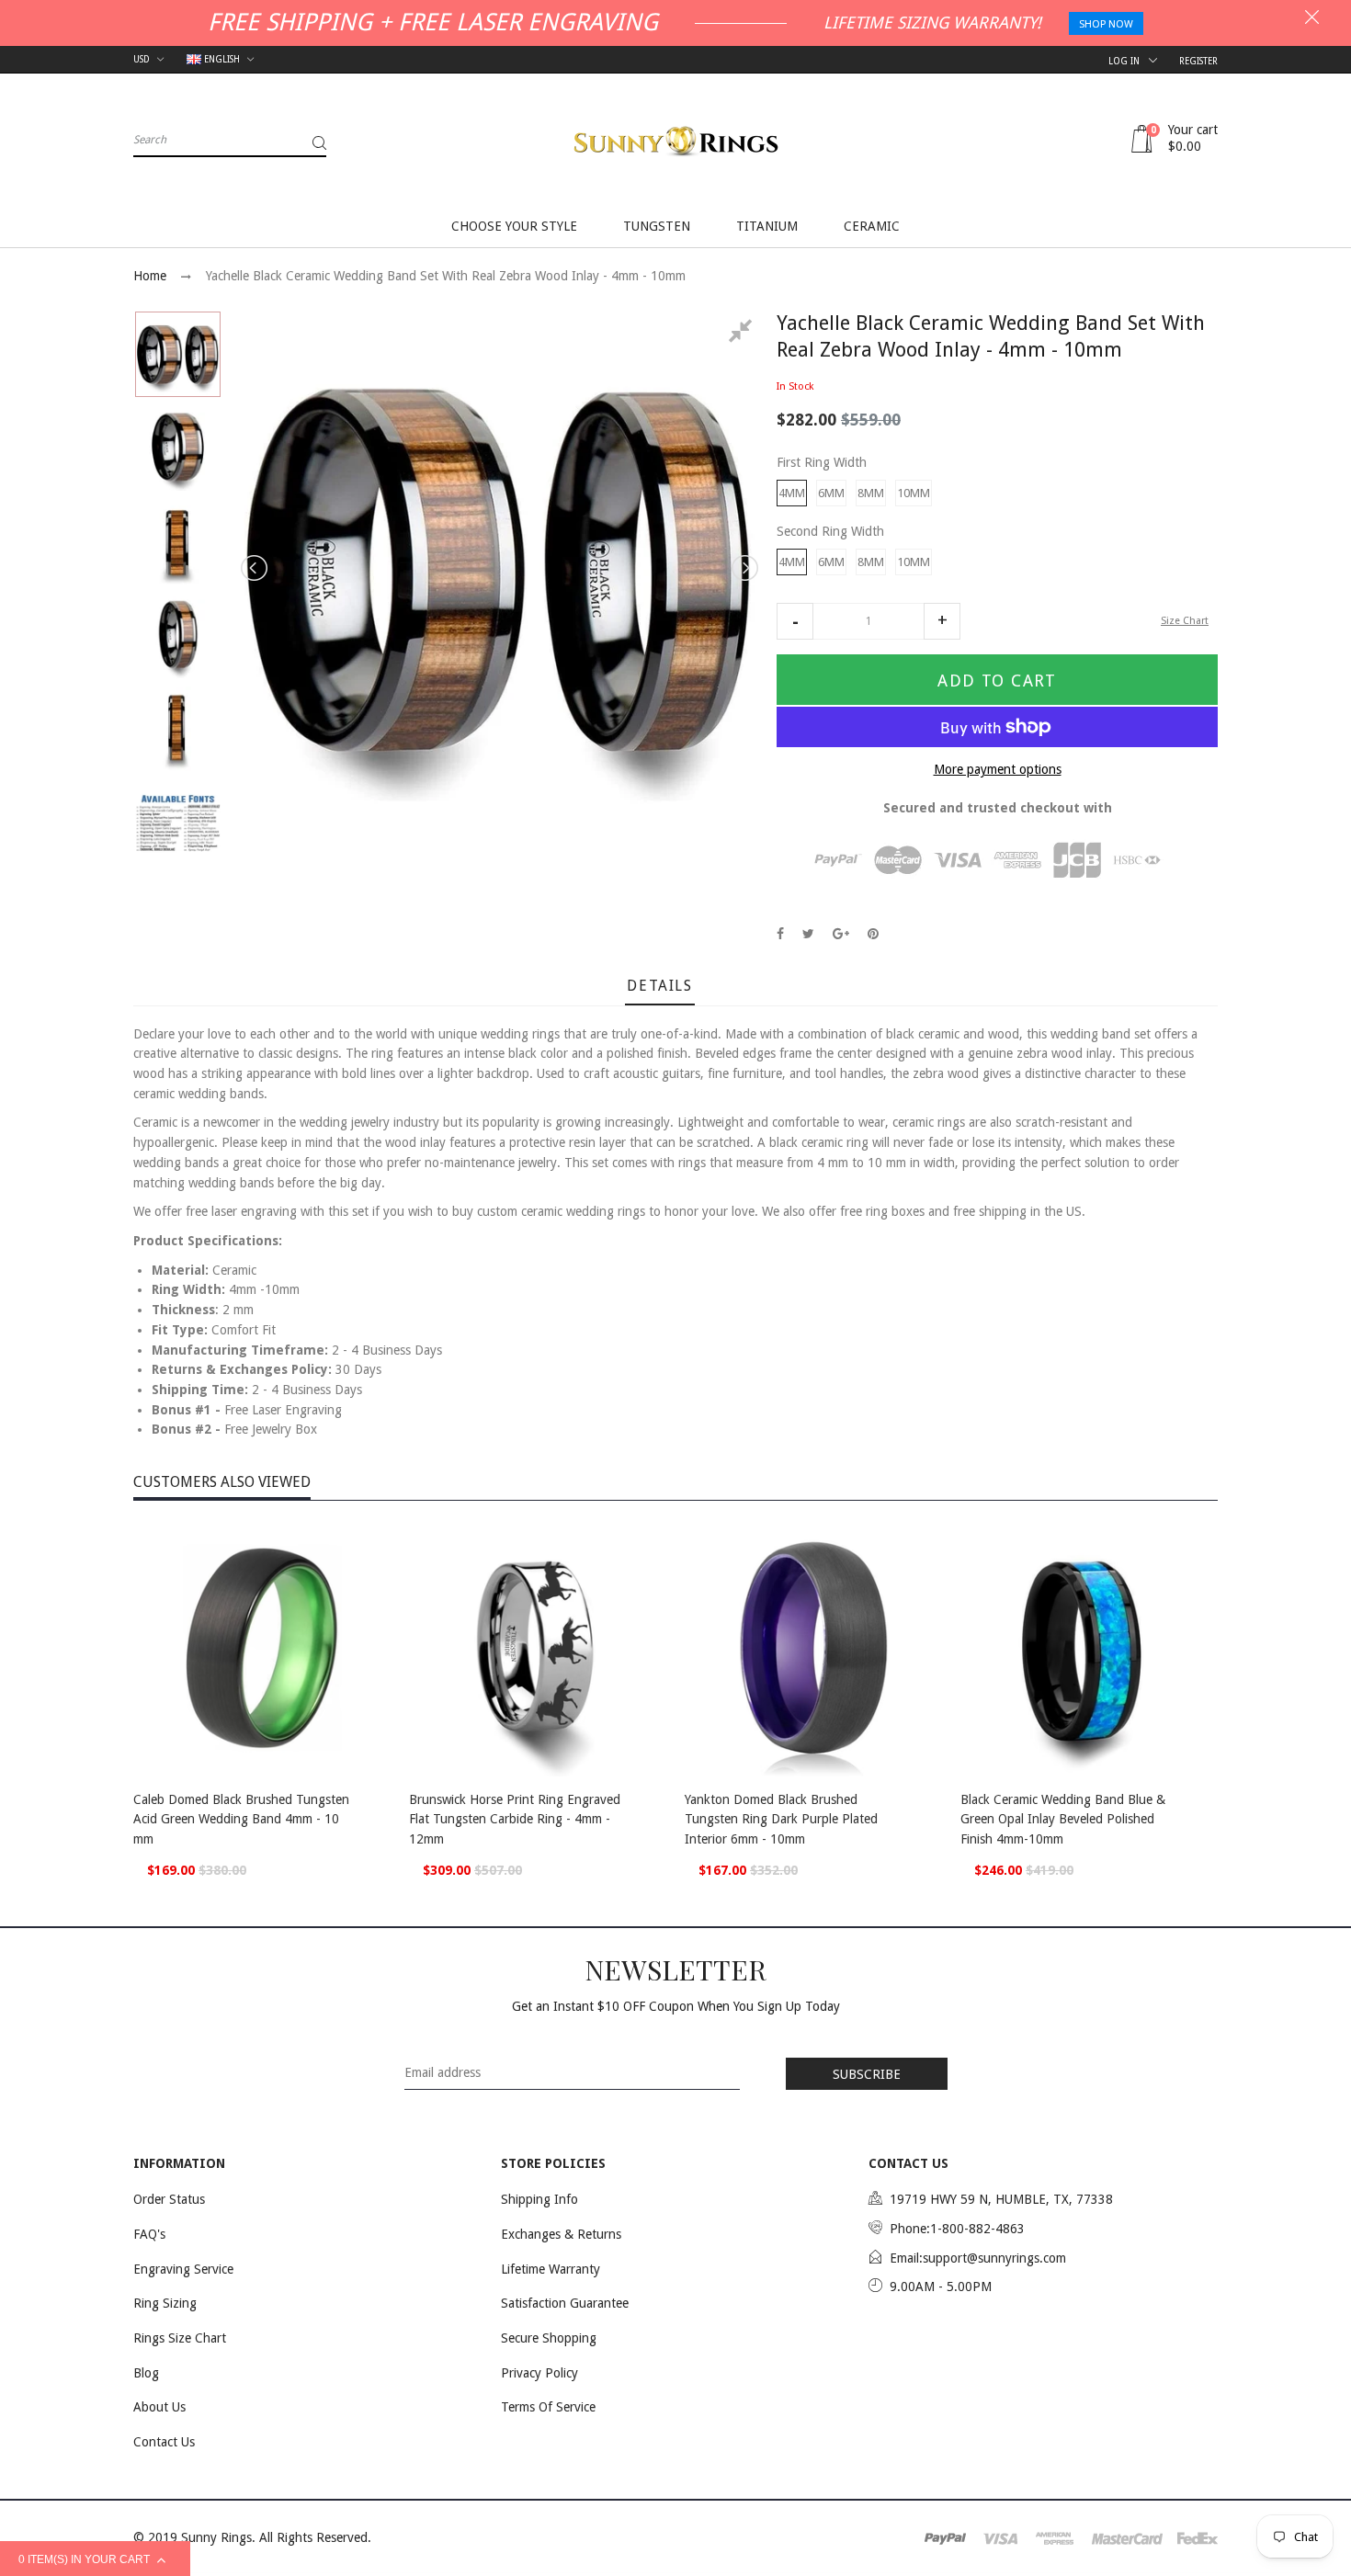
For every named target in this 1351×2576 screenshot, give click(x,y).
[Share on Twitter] (808, 934)
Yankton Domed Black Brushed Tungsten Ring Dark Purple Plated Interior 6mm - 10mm (781, 1819)
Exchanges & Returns (561, 2234)
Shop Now (1106, 24)
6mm (831, 493)
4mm (792, 493)
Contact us (164, 2442)
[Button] (372, 1802)
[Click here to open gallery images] (744, 334)
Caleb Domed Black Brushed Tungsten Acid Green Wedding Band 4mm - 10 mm (241, 1819)
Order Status (169, 2199)
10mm (914, 493)
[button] (795, 621)
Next (744, 568)
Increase (942, 621)
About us (159, 2407)
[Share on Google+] (841, 934)
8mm (871, 493)
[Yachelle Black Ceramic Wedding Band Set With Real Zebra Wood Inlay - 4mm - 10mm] (178, 354)
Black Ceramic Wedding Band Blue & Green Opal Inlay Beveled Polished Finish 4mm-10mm (1063, 1819)
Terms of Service (548, 2407)
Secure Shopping (549, 2338)
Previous (255, 568)
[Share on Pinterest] (873, 934)
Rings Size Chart (180, 2338)
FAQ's (149, 2234)
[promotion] (1312, 19)
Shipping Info (539, 2199)
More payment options (998, 769)
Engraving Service (183, 2269)
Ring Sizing (165, 2303)
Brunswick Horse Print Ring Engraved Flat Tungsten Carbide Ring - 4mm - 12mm (515, 1819)
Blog (146, 2373)
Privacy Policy (539, 2373)
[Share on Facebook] (780, 934)
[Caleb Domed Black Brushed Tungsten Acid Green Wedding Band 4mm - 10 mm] (262, 1648)
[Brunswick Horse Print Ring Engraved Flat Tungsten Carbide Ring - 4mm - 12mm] (538, 1648)
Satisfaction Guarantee (565, 2303)
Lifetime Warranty (551, 2269)
